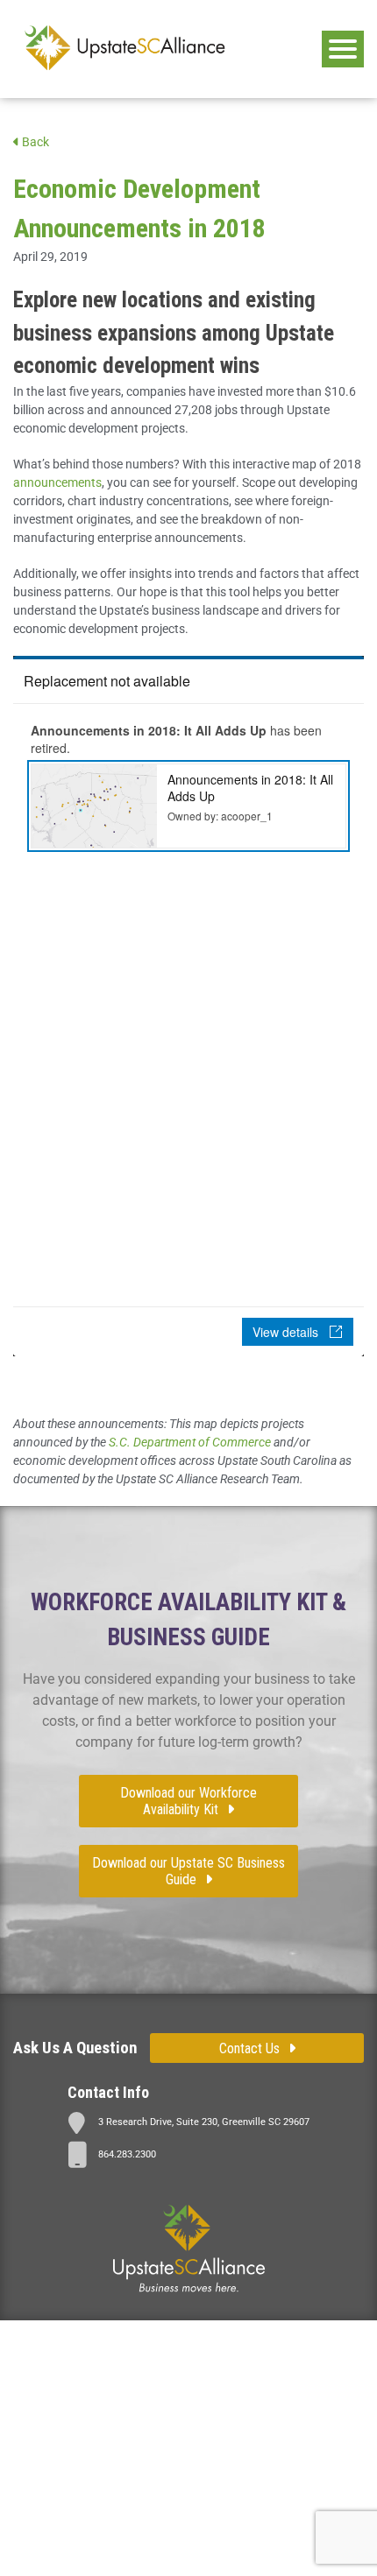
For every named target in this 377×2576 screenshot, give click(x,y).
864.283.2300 (127, 2154)
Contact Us (249, 2048)
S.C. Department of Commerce (190, 1442)
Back (34, 142)
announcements (57, 482)
